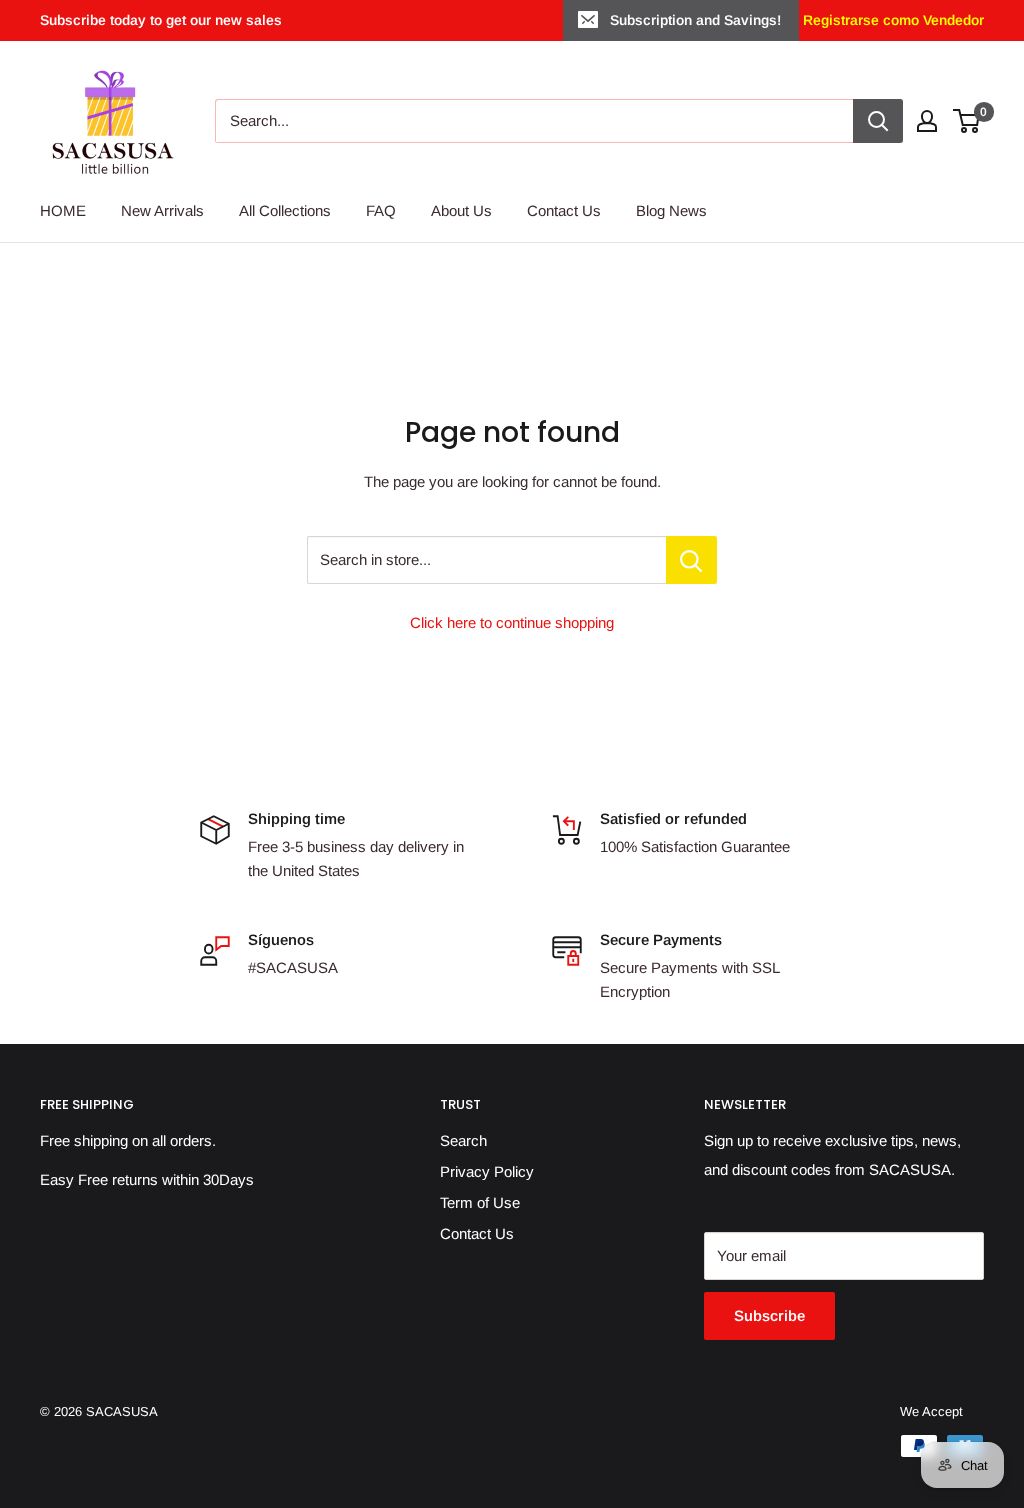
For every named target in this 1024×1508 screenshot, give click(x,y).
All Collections (285, 210)
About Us (461, 210)
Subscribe (769, 1315)
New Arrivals (162, 210)
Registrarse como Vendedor (891, 20)
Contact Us (564, 210)
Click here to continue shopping (512, 622)
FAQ (381, 210)
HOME (63, 210)
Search (463, 1140)
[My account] (927, 121)
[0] (967, 121)
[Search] (878, 121)
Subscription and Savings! (695, 20)
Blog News (671, 210)
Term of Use (480, 1202)
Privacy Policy (487, 1171)
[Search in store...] (691, 560)
